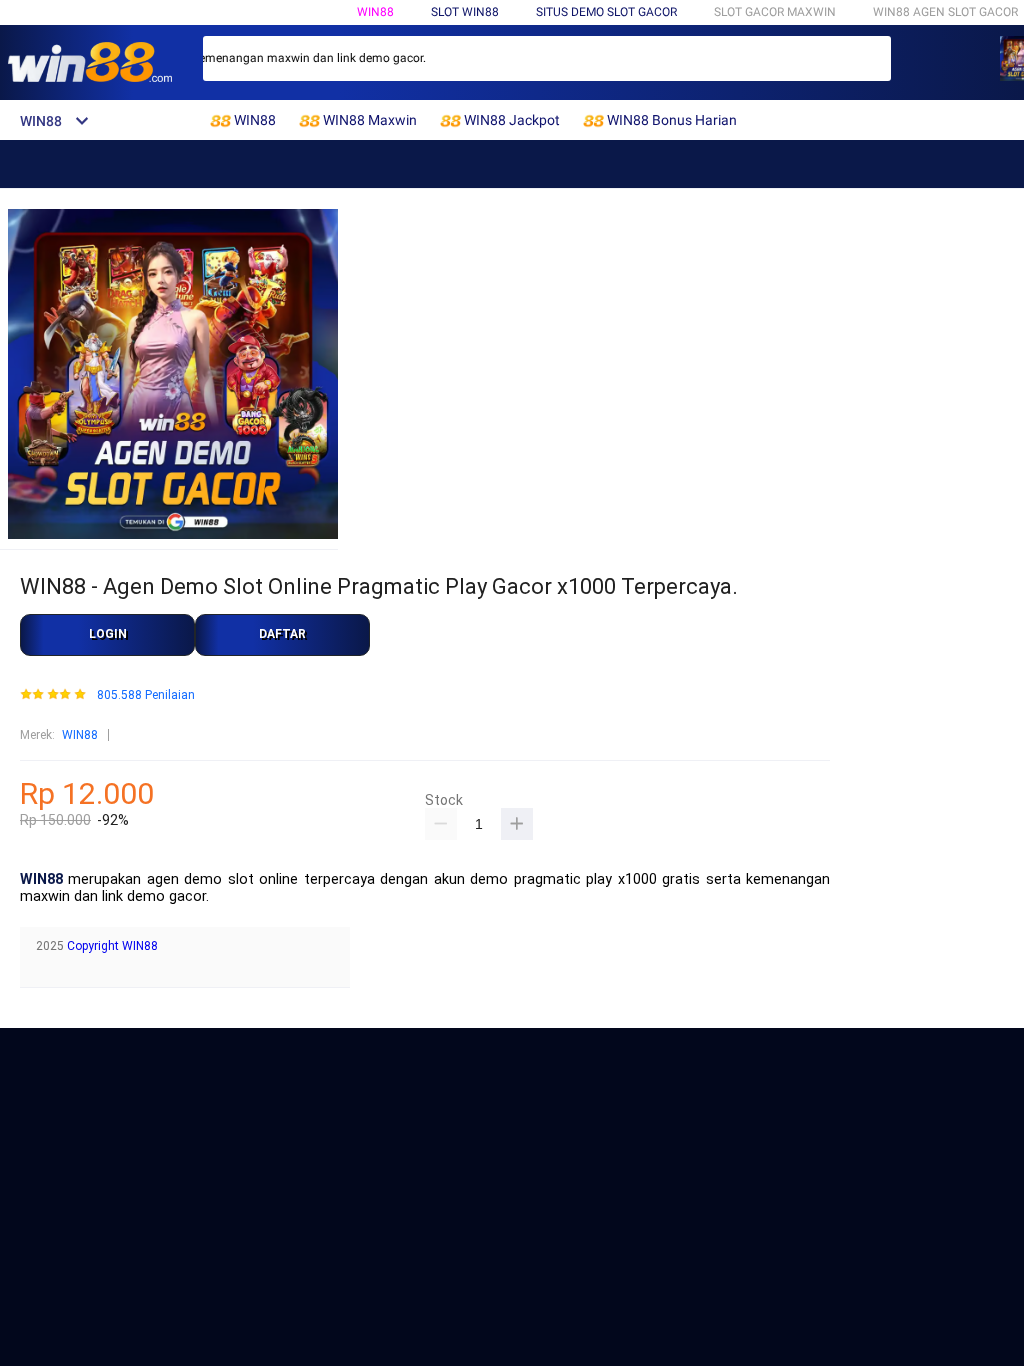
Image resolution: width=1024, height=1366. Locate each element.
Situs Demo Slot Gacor (606, 12)
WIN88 (375, 12)
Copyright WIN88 (112, 946)
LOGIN (108, 634)
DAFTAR (282, 634)
